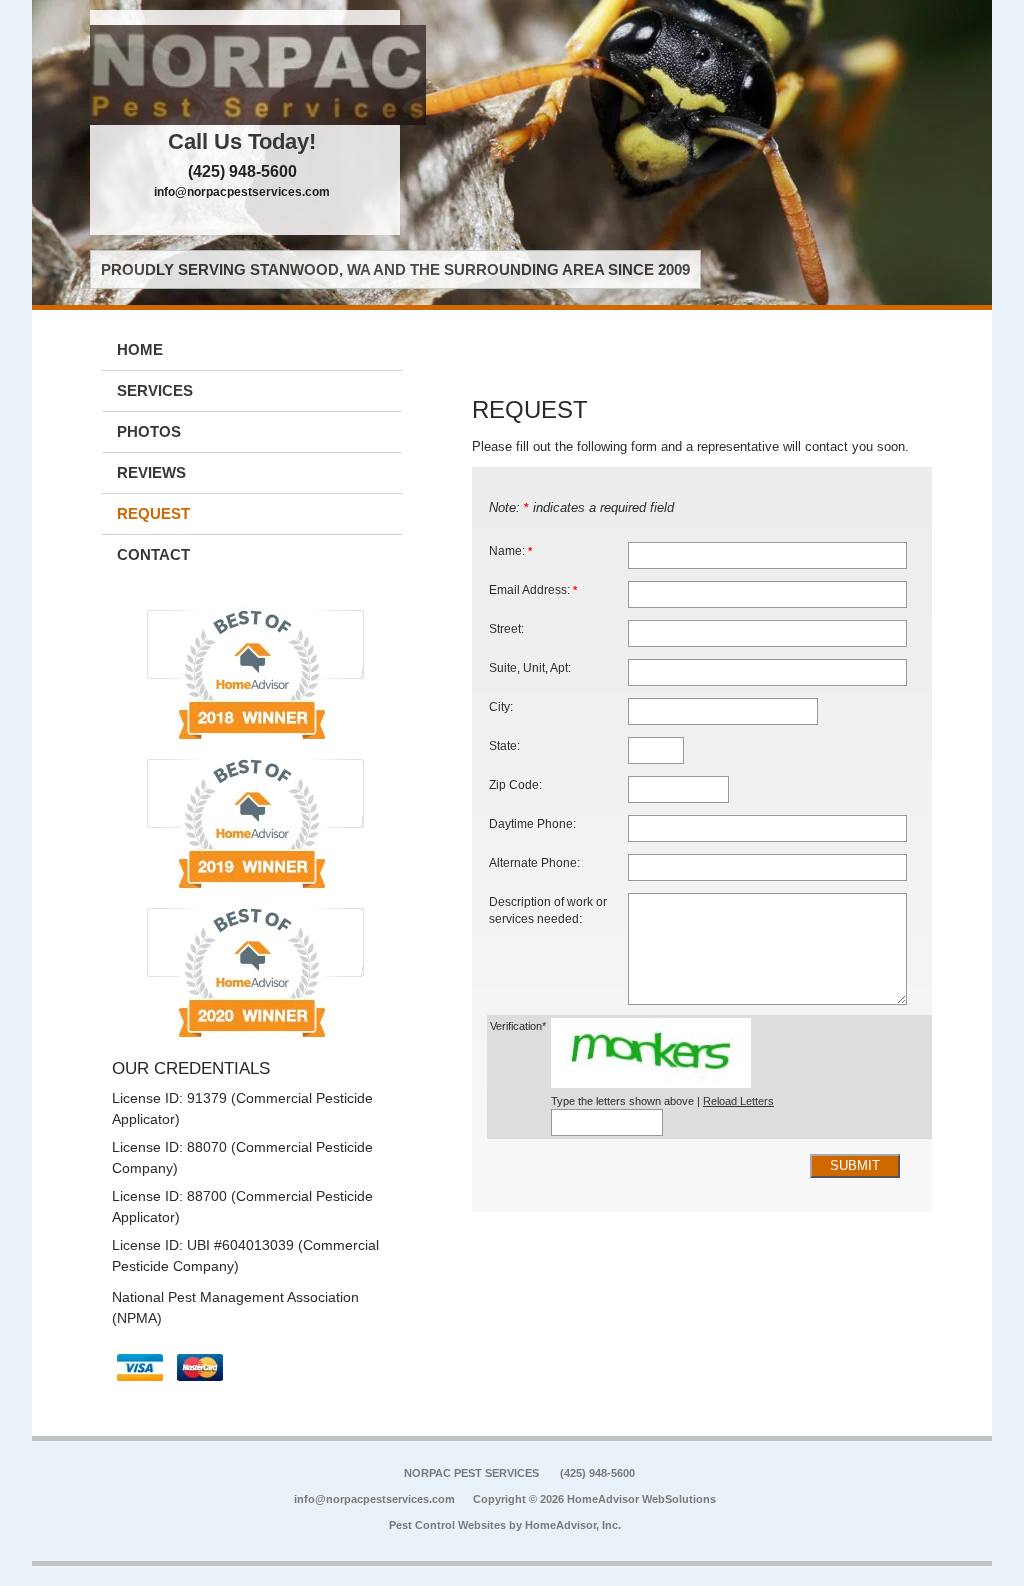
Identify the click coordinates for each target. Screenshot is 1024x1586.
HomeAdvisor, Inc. (573, 1525)
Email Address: (533, 589)
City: (501, 706)
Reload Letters (738, 1101)
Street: (506, 628)
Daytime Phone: (532, 823)
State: (504, 745)
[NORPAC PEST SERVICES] (245, 75)
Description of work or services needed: (548, 910)
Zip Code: (515, 784)
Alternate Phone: (534, 862)
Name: (510, 550)
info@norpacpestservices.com (242, 192)
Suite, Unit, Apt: (530, 667)
